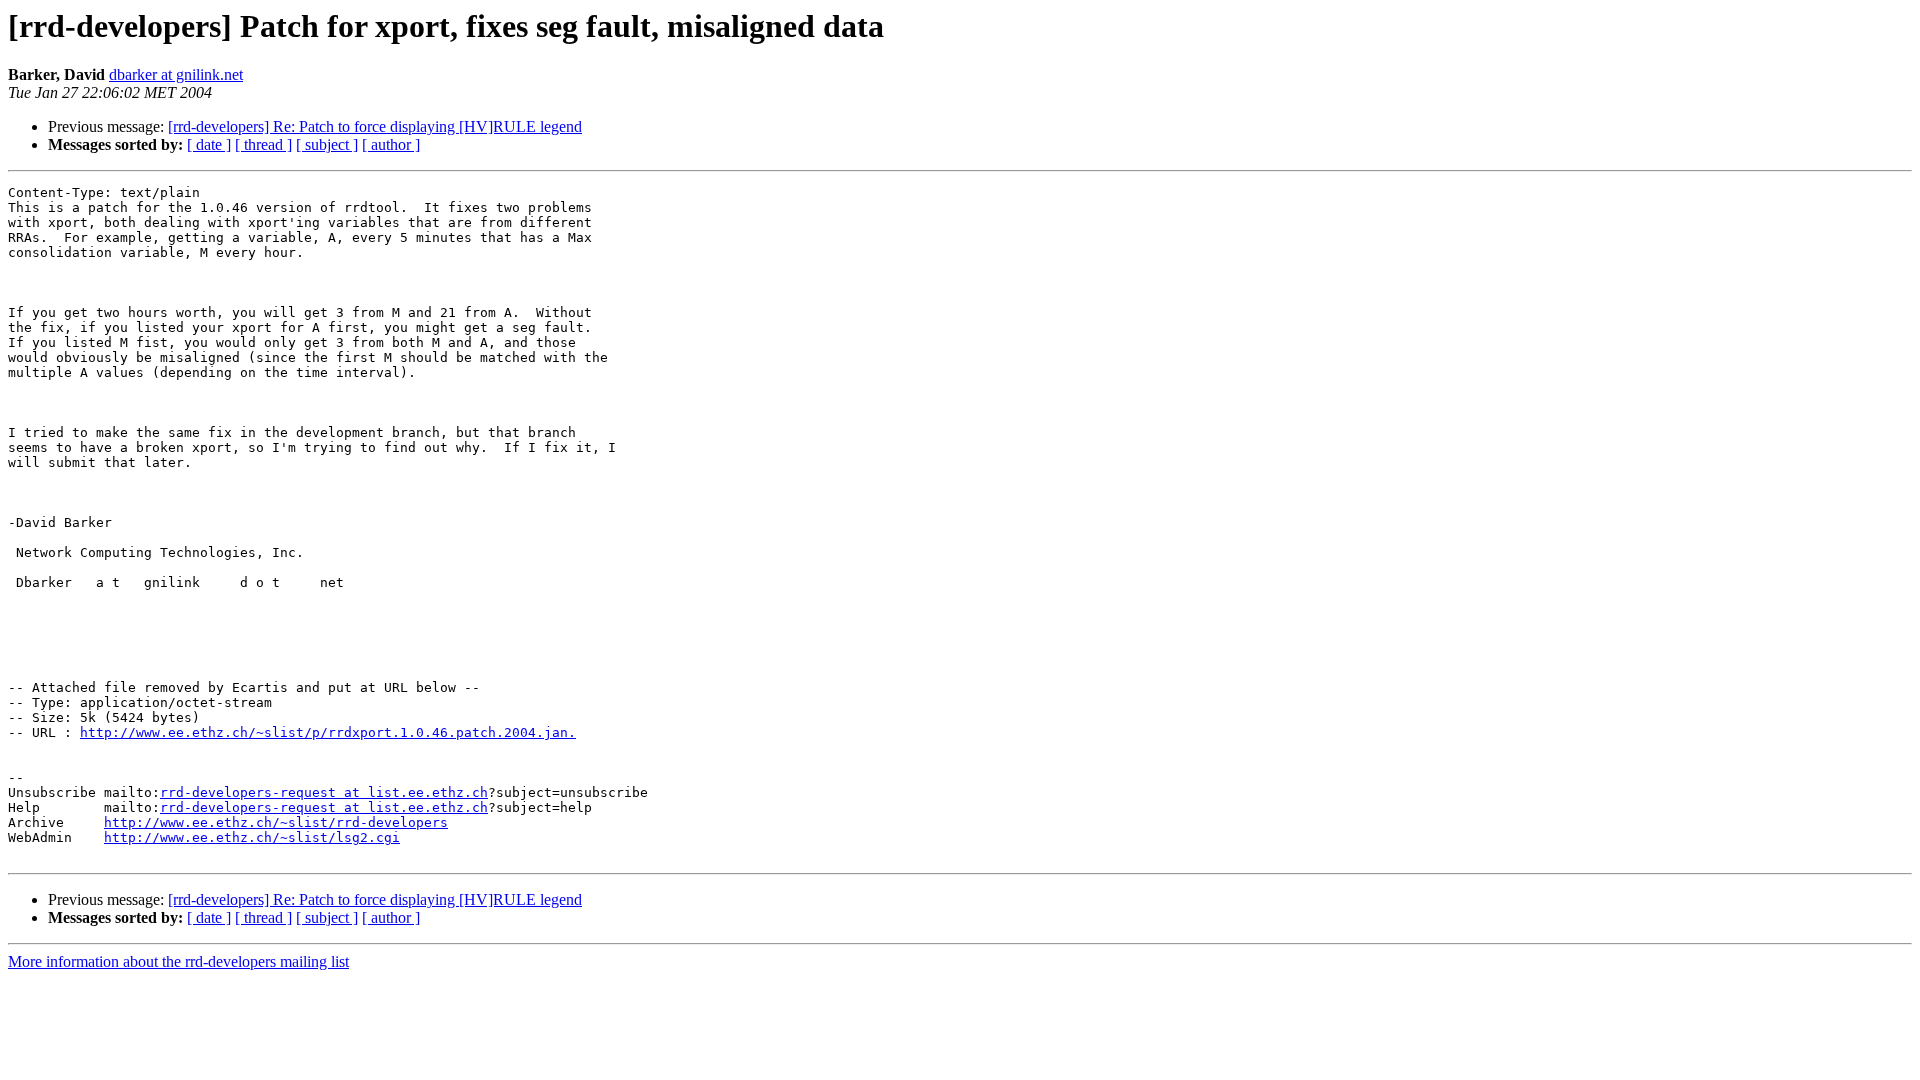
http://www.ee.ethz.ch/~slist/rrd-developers (276, 822)
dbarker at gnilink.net (176, 74)
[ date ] (209, 144)
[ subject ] (327, 144)
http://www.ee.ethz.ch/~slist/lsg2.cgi (252, 837)
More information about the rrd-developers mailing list (178, 961)
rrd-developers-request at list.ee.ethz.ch (324, 792)
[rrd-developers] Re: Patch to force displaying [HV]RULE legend (375, 126)
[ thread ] (263, 144)
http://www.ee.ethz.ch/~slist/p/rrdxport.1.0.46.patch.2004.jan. (328, 732)
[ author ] (391, 144)
